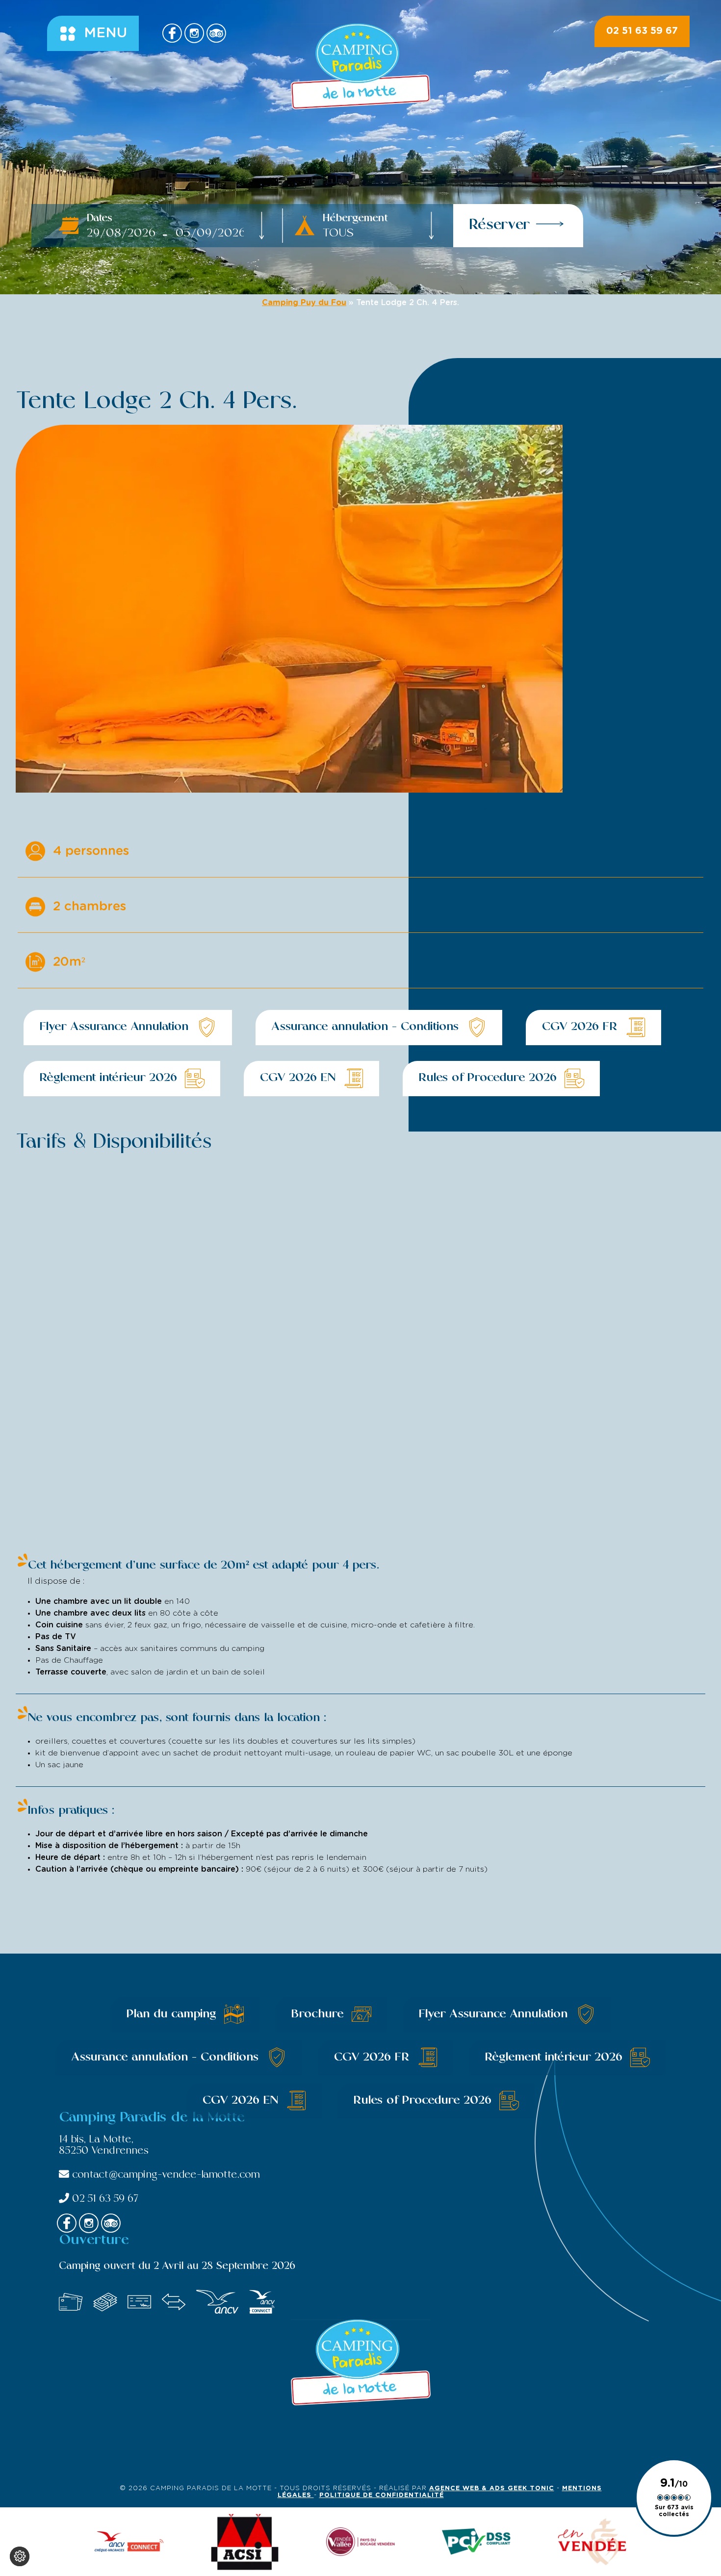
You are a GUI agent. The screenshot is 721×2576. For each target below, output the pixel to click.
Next (476, 809)
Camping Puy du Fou (304, 303)
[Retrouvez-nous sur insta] (194, 33)
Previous (437, 809)
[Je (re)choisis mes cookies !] (20, 2556)
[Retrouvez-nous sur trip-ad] (216, 33)
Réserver (500, 226)
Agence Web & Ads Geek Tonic (492, 2488)
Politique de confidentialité (382, 2495)
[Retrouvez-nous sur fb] (172, 33)
